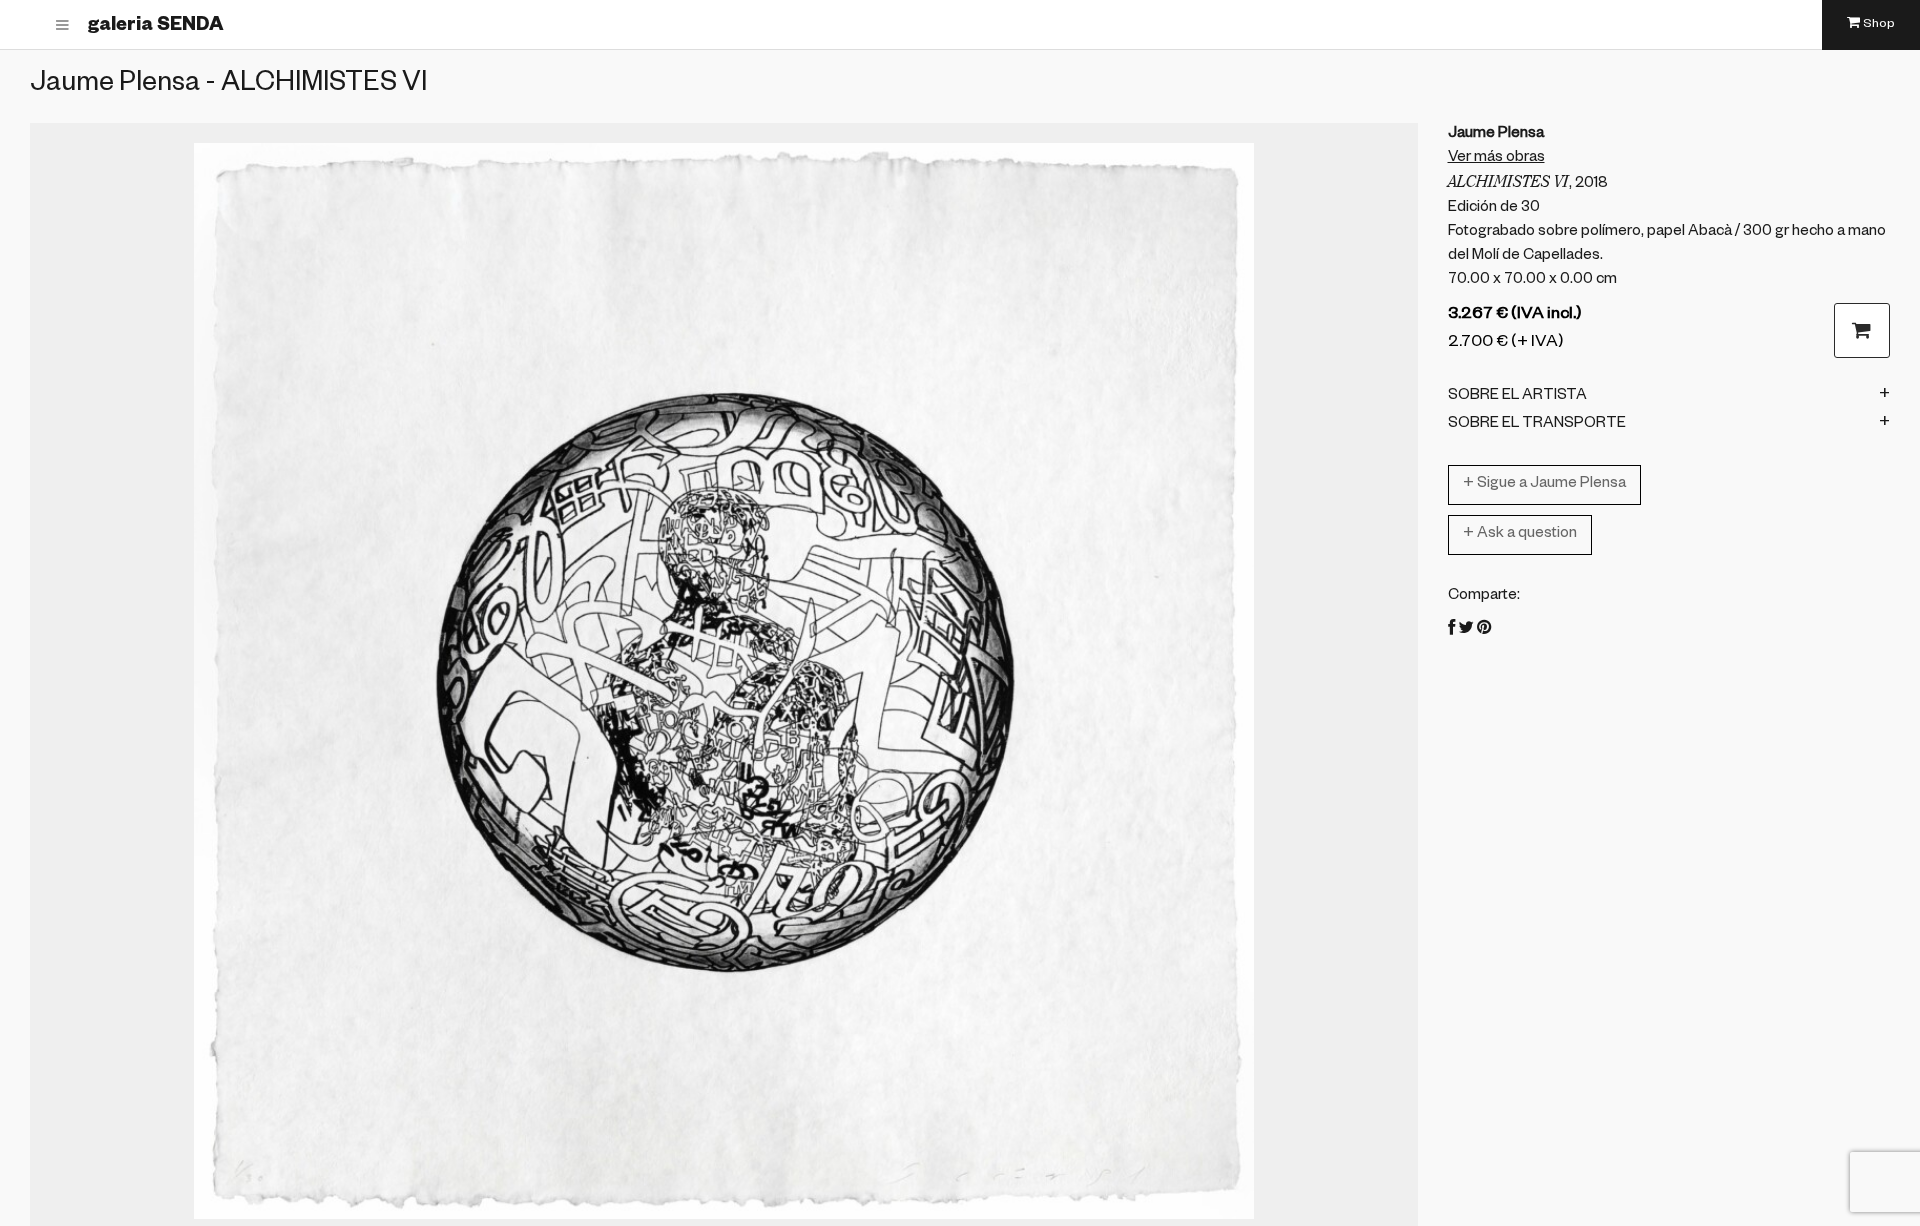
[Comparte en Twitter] (1466, 630)
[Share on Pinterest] (1484, 630)
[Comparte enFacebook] (1451, 630)
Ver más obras (1496, 158)
